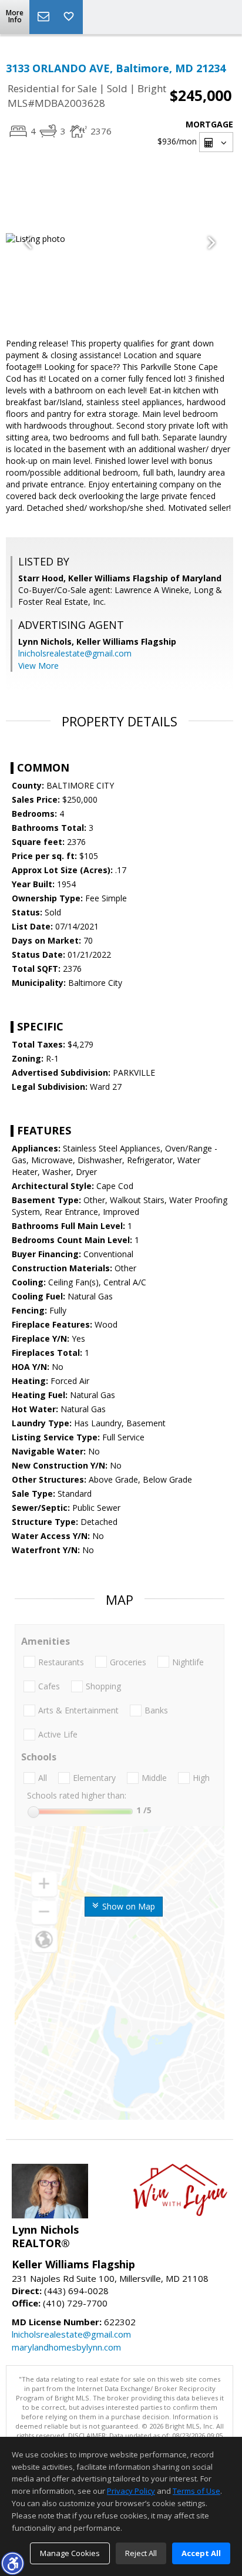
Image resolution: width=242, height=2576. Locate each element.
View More (38, 666)
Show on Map (127, 1906)
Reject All (141, 2553)
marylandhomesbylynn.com (66, 2347)
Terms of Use (196, 2491)
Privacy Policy (131, 2491)
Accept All (201, 2553)
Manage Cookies (70, 2553)
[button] (12, 2563)
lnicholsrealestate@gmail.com (75, 653)
